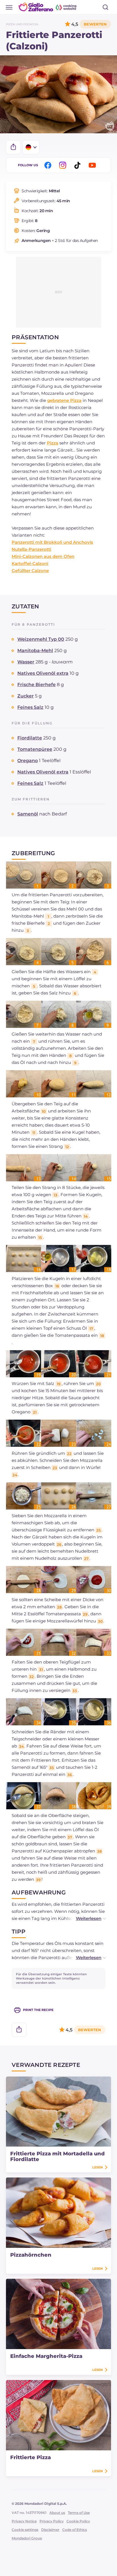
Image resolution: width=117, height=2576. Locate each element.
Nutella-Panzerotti (31, 549)
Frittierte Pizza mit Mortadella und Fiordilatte (58, 2156)
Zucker (26, 696)
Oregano (28, 761)
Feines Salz (30, 707)
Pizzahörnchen (31, 2255)
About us (57, 2513)
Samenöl (28, 814)
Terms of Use (79, 2513)
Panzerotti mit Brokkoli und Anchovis (52, 542)
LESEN (98, 2167)
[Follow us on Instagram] (64, 165)
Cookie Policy (78, 2521)
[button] (85, 1918)
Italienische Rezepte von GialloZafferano (48, 7)
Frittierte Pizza (31, 2457)
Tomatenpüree (35, 749)
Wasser (26, 662)
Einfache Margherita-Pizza (46, 2356)
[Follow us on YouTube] (93, 165)
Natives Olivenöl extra (43, 673)
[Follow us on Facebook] (49, 165)
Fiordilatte (30, 738)
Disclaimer (50, 2530)
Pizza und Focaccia (22, 24)
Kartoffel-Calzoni (30, 563)
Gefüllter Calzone (30, 571)
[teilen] (13, 147)
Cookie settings (25, 2530)
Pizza (53, 443)
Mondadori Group (27, 2538)
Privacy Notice (24, 2521)
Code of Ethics (75, 2530)
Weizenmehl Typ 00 (41, 639)
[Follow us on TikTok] (78, 165)
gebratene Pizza (64, 400)
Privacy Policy (52, 2521)
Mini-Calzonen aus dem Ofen (43, 556)
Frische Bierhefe (36, 685)
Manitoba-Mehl (35, 651)
